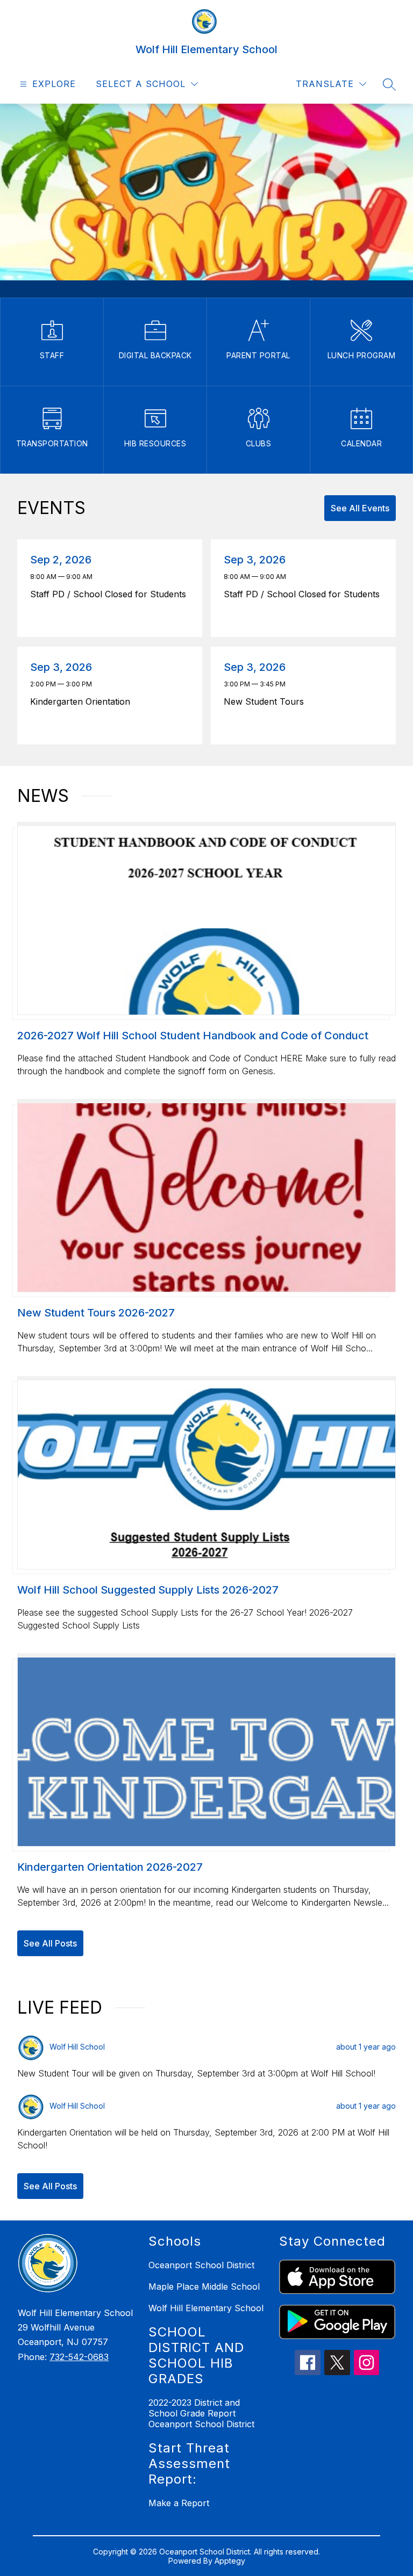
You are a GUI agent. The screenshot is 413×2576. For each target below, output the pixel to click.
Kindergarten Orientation (83, 701)
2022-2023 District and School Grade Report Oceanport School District (201, 2413)
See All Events (360, 508)
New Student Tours (266, 701)
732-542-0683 (79, 2357)
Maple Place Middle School (204, 2286)
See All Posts (50, 1943)
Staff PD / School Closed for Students (110, 594)
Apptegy (230, 2561)
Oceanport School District (201, 2265)
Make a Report (179, 2503)
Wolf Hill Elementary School (206, 2308)
